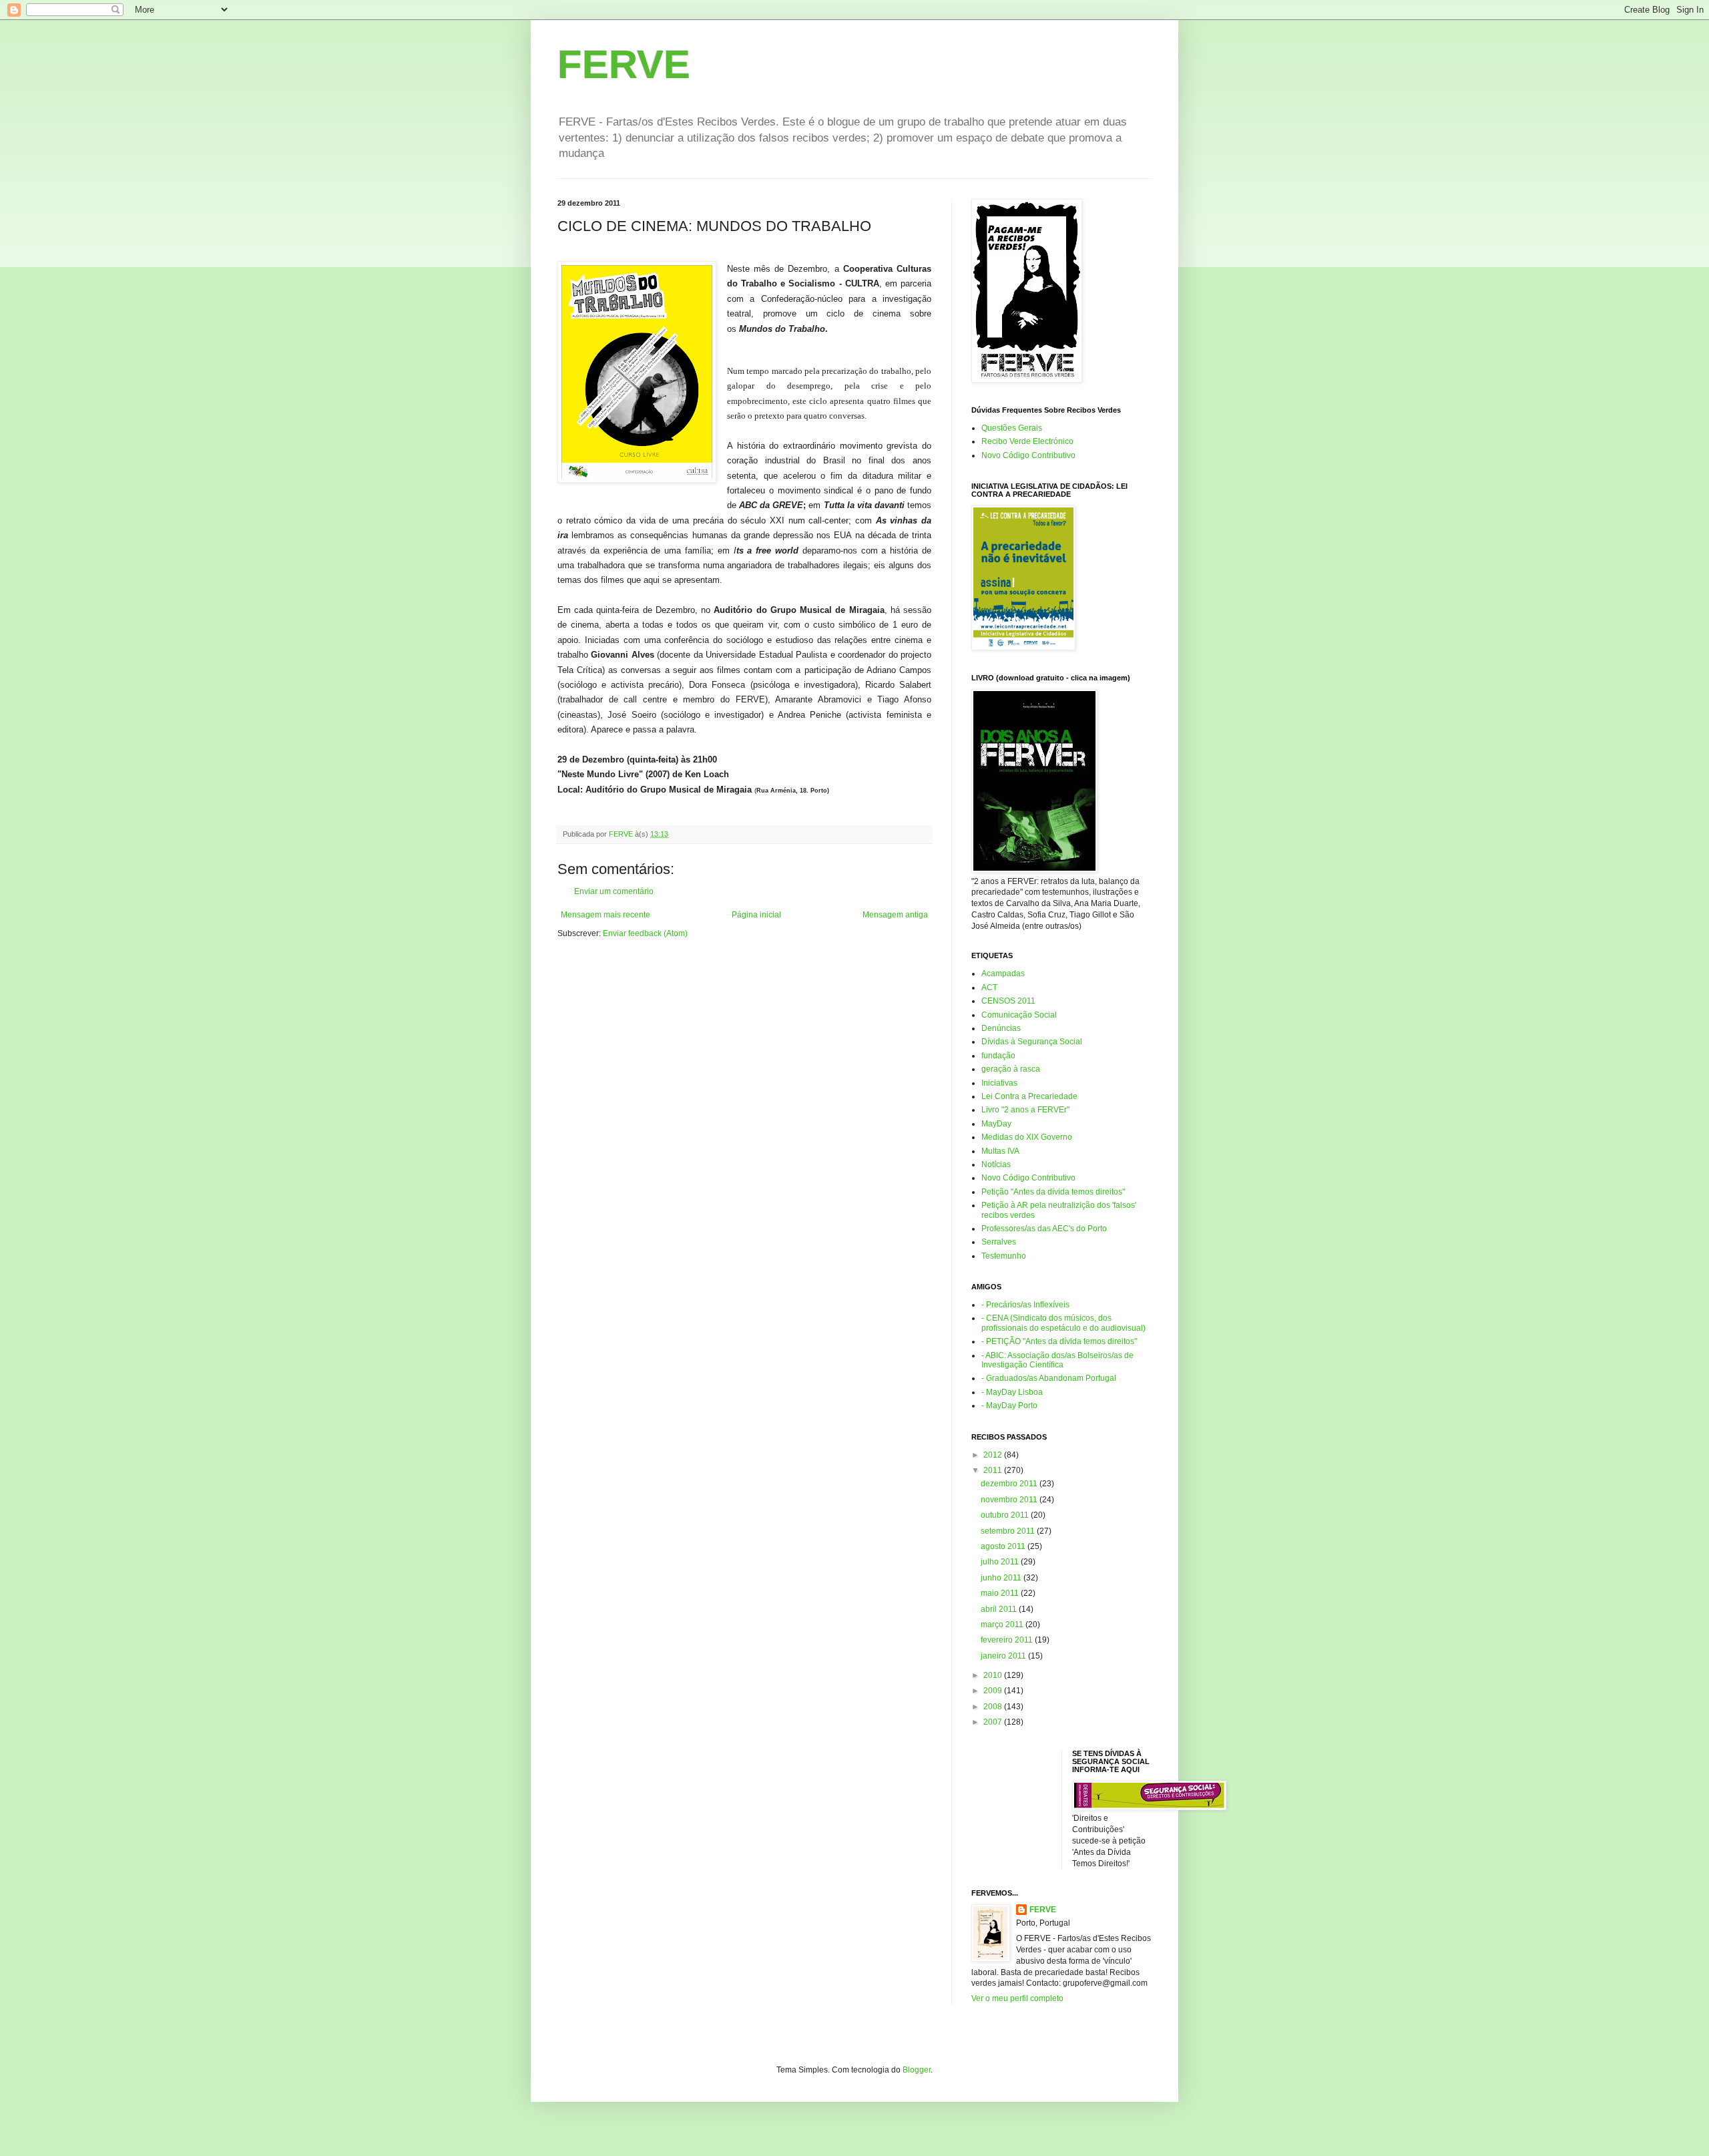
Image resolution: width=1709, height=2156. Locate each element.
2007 (994, 1722)
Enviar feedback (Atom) (645, 933)
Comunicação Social (1019, 1015)
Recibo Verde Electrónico (1027, 441)
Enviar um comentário (614, 891)
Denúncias (1001, 1028)
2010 (994, 1675)
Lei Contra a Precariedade (1029, 1096)
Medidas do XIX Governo (1027, 1137)
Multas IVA (1000, 1151)
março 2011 (1003, 1625)
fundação (998, 1056)
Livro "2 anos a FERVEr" (1025, 1110)
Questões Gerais (1012, 428)
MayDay (996, 1124)
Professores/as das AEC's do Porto (1044, 1229)
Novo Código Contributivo (1028, 455)
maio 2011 (1001, 1593)
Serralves (999, 1242)
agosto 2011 (1004, 1546)
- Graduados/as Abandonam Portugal (1049, 1378)
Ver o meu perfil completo (1017, 1998)
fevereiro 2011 (1008, 1640)
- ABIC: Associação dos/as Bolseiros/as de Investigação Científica (1057, 1360)
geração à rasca (1011, 1069)
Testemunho (1004, 1256)
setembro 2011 (1009, 1531)
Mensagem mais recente (605, 915)
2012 (994, 1455)
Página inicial (756, 915)
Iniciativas (999, 1083)
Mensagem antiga (895, 915)
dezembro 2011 (1010, 1484)
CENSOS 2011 (1008, 1001)
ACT (989, 988)
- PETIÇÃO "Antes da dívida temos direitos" (1059, 1341)
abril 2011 (1000, 1609)
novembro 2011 (1010, 1500)
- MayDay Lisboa (1012, 1392)
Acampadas (1003, 974)
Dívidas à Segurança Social (1032, 1042)
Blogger (917, 2070)
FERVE (624, 64)
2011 (994, 1470)
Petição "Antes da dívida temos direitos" (1053, 1192)
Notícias (996, 1164)
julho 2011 (1001, 1562)
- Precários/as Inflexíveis (1025, 1305)
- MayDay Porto (1009, 1406)
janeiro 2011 (1004, 1656)
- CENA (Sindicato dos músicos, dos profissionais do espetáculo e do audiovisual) (1063, 1323)
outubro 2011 (1006, 1515)
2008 (994, 1707)
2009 (994, 1691)
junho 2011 (1002, 1578)
